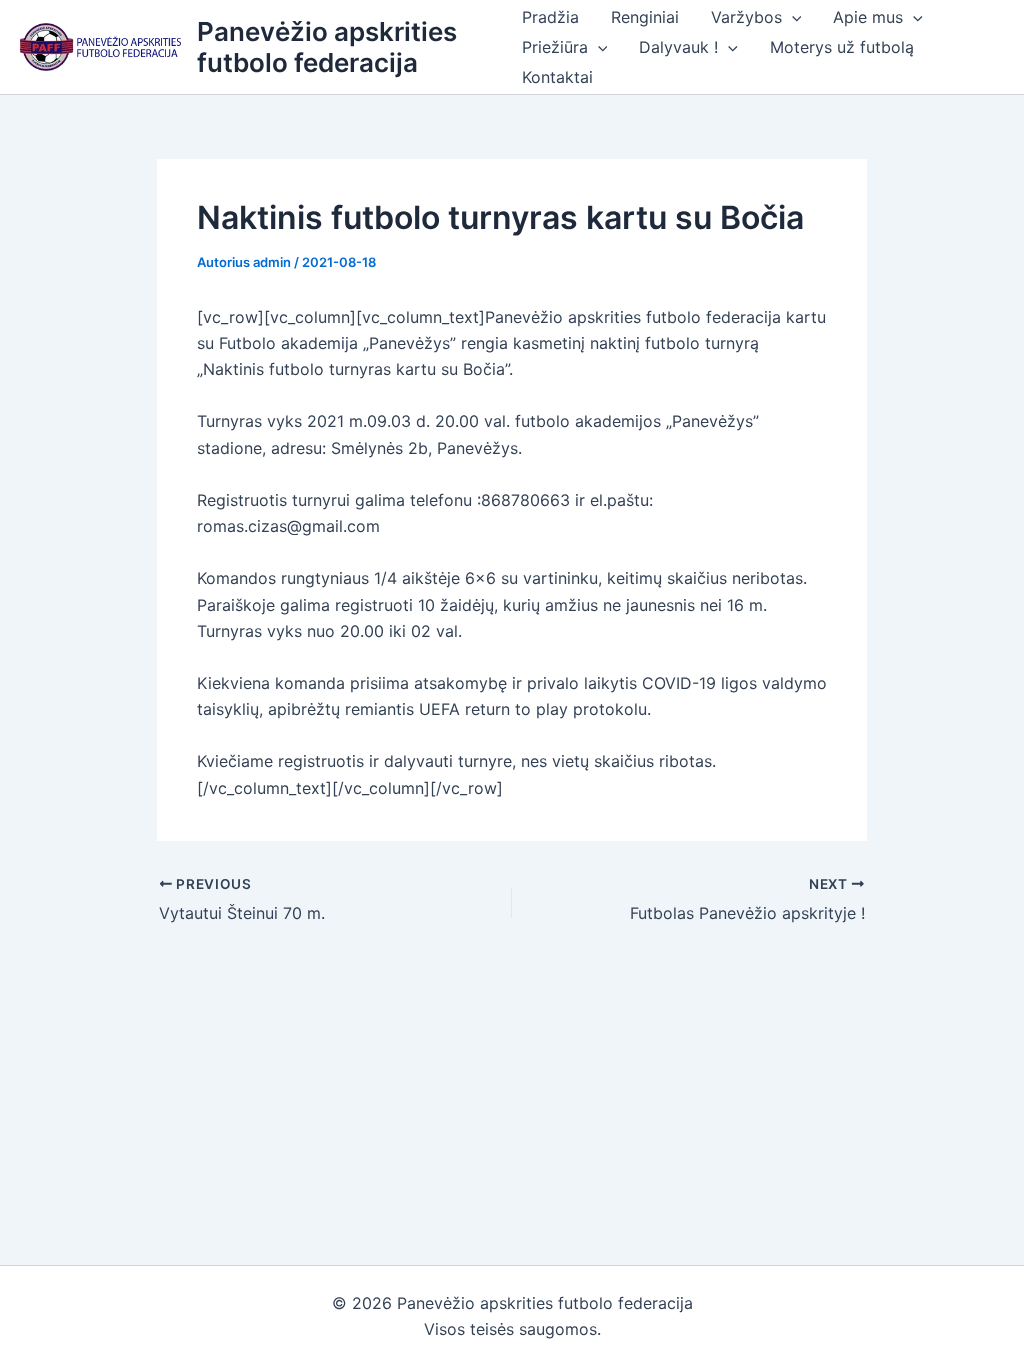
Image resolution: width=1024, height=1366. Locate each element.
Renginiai (645, 17)
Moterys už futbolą (842, 47)
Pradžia (550, 17)
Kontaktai (557, 77)
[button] (792, 17)
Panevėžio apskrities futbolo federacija (327, 47)
